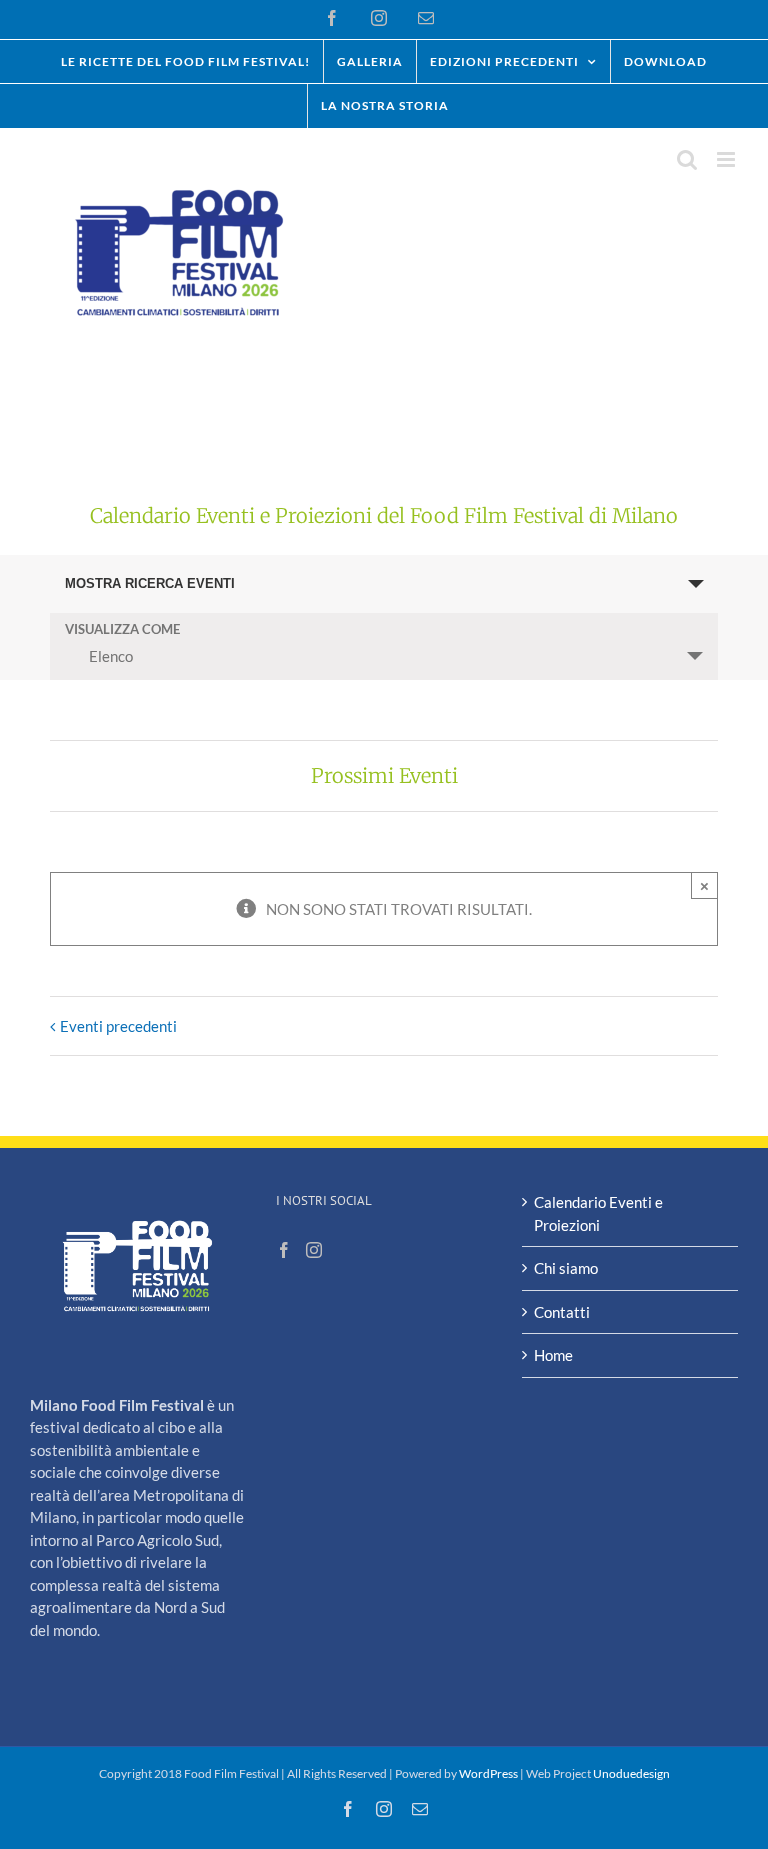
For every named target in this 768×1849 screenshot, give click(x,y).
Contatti (562, 1312)
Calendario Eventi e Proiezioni (598, 1213)
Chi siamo (566, 1268)
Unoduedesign (631, 1773)
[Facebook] (284, 1250)
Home (553, 1355)
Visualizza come (122, 629)
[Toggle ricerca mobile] (687, 159)
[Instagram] (314, 1250)
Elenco (111, 656)
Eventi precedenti (118, 1026)
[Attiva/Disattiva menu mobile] (727, 159)
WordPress (488, 1773)
